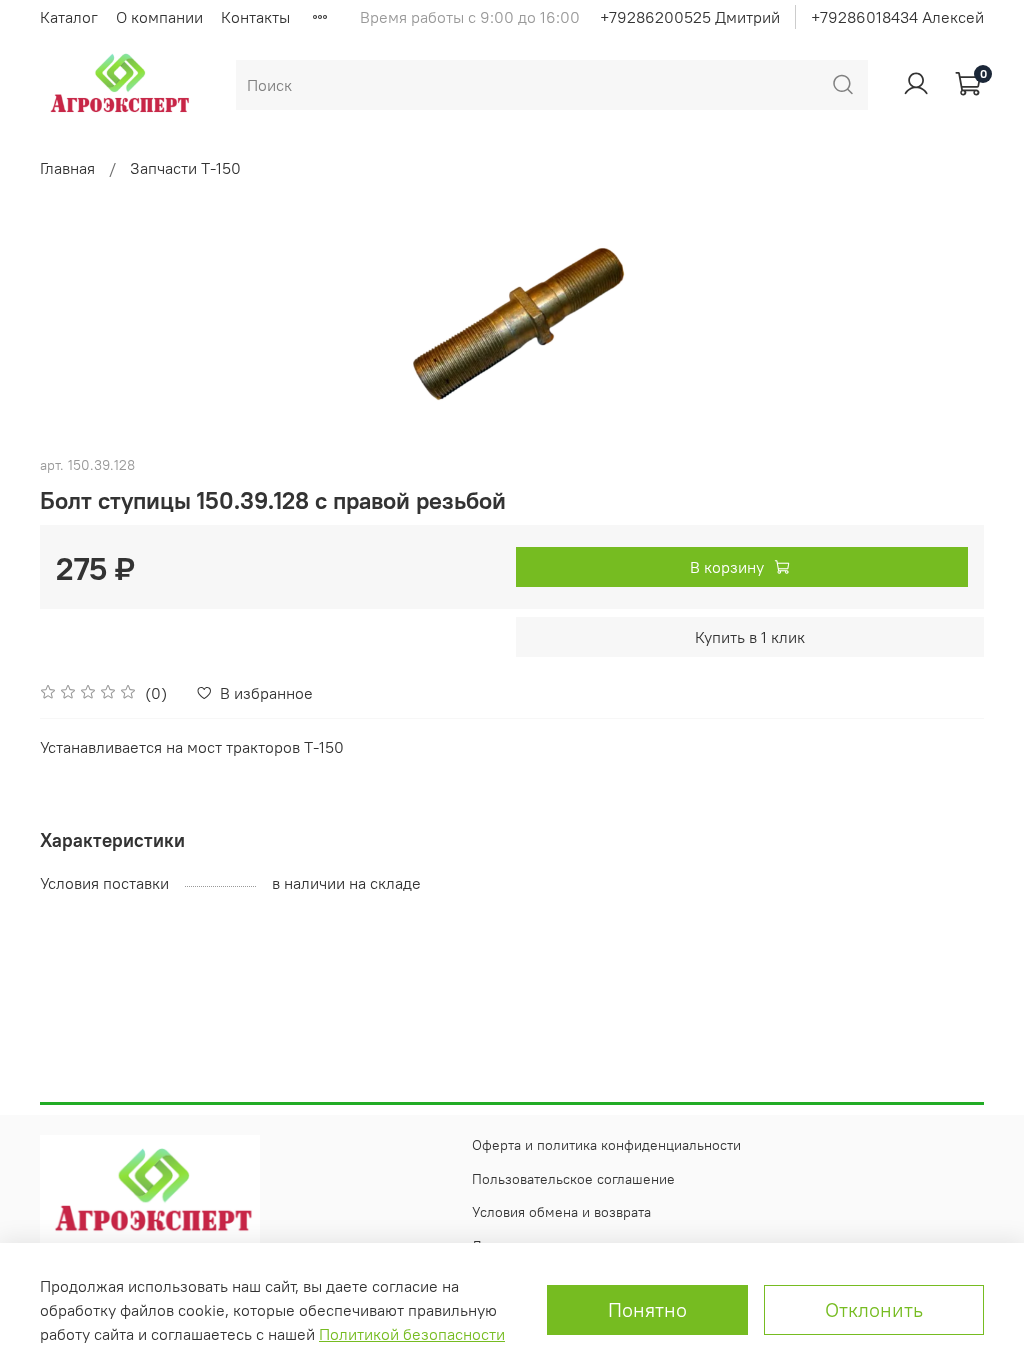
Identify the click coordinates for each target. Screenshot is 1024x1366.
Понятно (647, 1309)
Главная (67, 168)
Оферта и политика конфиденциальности (606, 1145)
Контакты (255, 17)
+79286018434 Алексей (897, 17)
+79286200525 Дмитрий (690, 17)
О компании (159, 17)
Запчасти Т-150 (185, 168)
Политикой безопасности (412, 1334)
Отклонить (874, 1309)
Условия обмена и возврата (561, 1212)
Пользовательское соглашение (573, 1179)
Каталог (69, 17)
